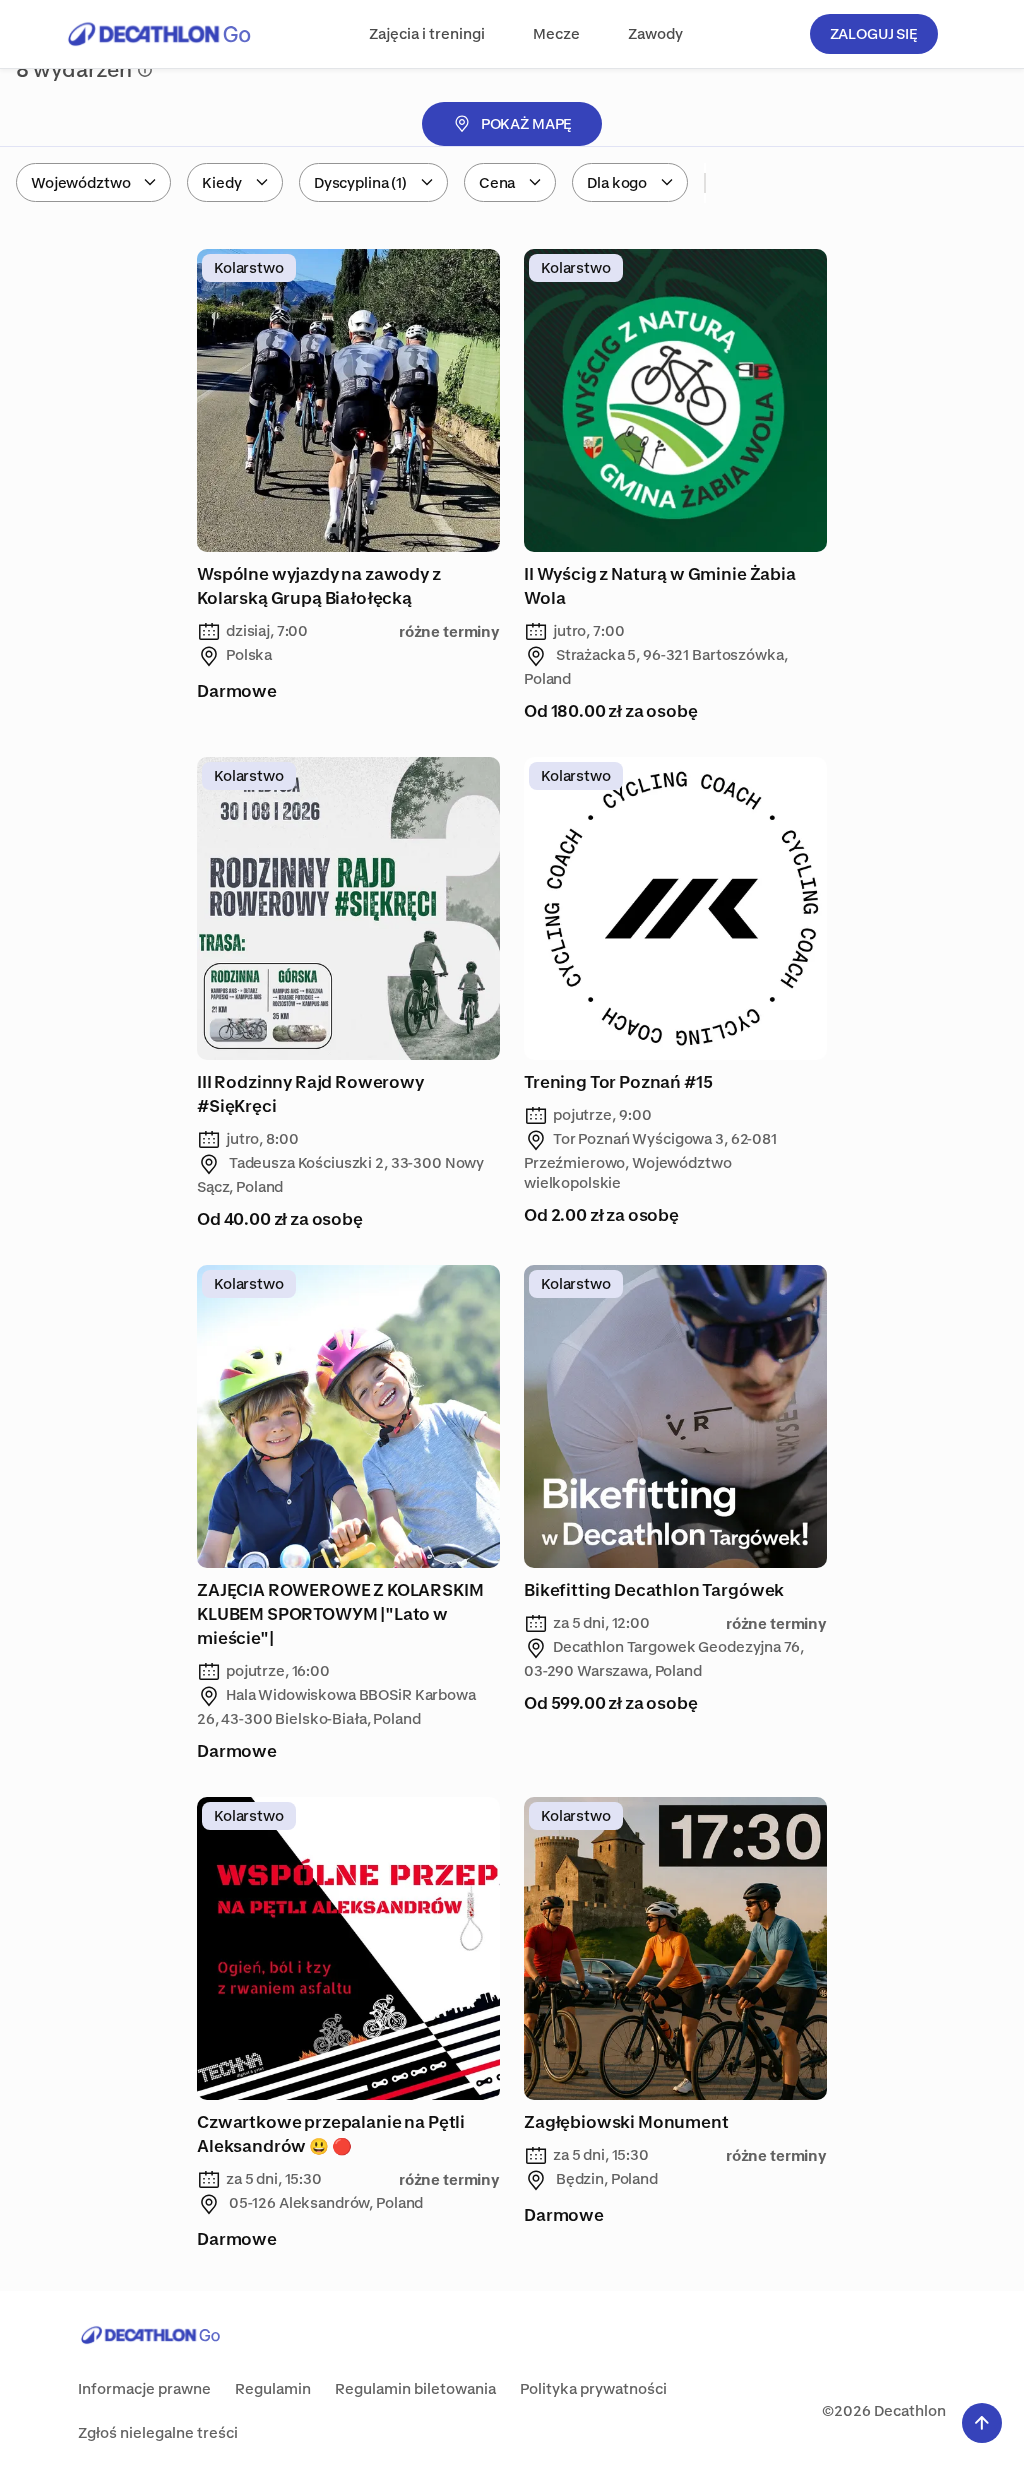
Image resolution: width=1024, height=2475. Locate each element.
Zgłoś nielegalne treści (158, 2432)
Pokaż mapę (527, 123)
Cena (497, 182)
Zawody (655, 33)
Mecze (556, 33)
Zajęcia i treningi (427, 33)
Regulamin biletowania (415, 2388)
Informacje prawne (144, 2388)
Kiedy (221, 182)
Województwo (80, 182)
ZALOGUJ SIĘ (874, 33)
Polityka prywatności (593, 2388)
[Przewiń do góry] (982, 2423)
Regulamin (273, 2388)
